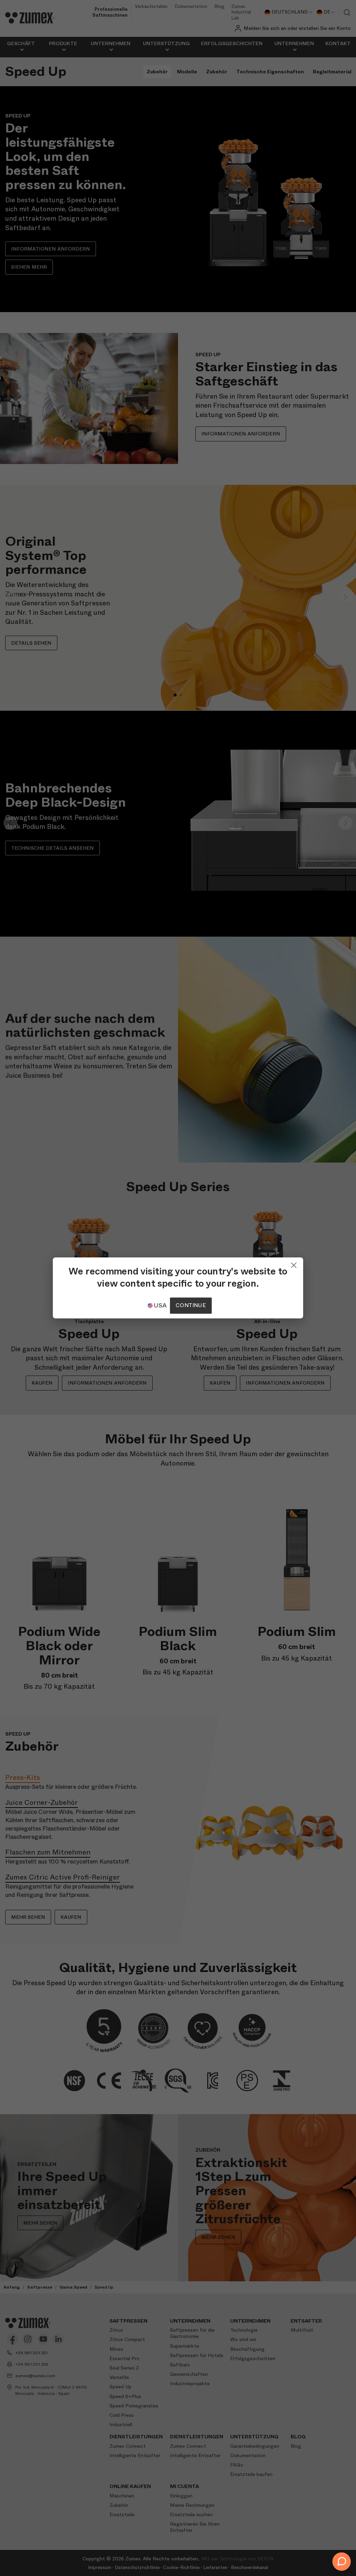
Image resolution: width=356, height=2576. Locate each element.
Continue (191, 1306)
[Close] (294, 1264)
